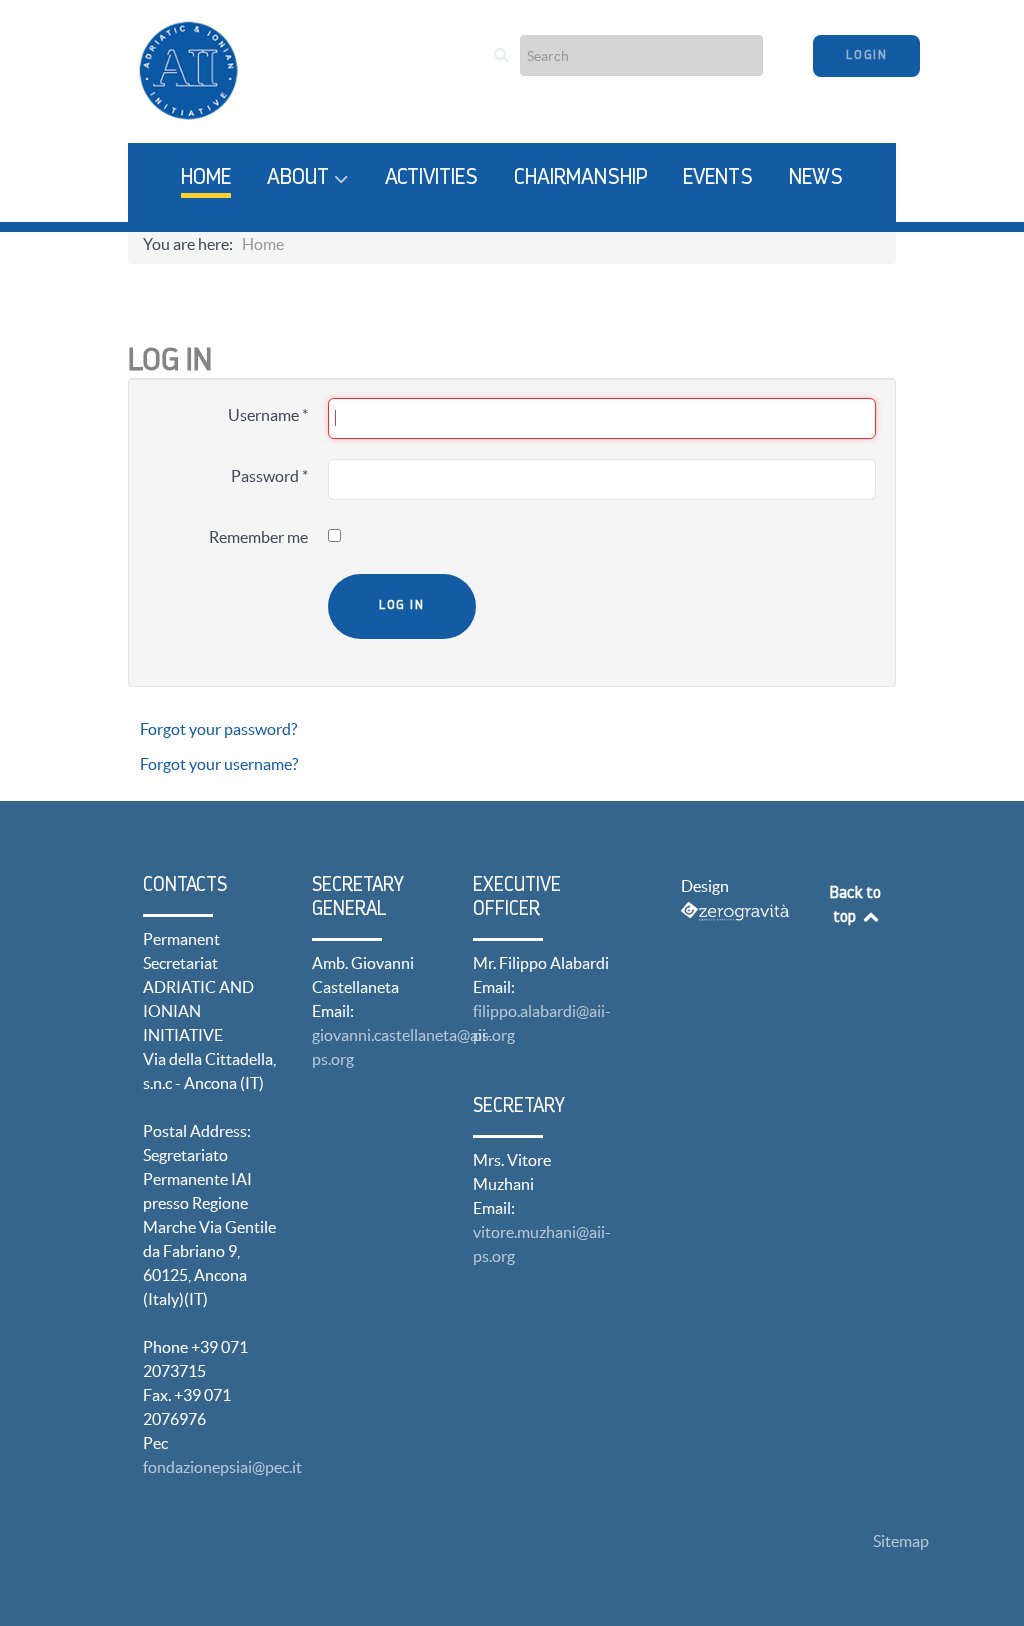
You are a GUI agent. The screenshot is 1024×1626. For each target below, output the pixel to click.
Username (268, 415)
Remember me (258, 537)
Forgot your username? (219, 764)
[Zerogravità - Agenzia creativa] (735, 910)
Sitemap (901, 1541)
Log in (402, 605)
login (866, 55)
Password (269, 476)
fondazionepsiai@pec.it (222, 1467)
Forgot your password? (218, 729)
